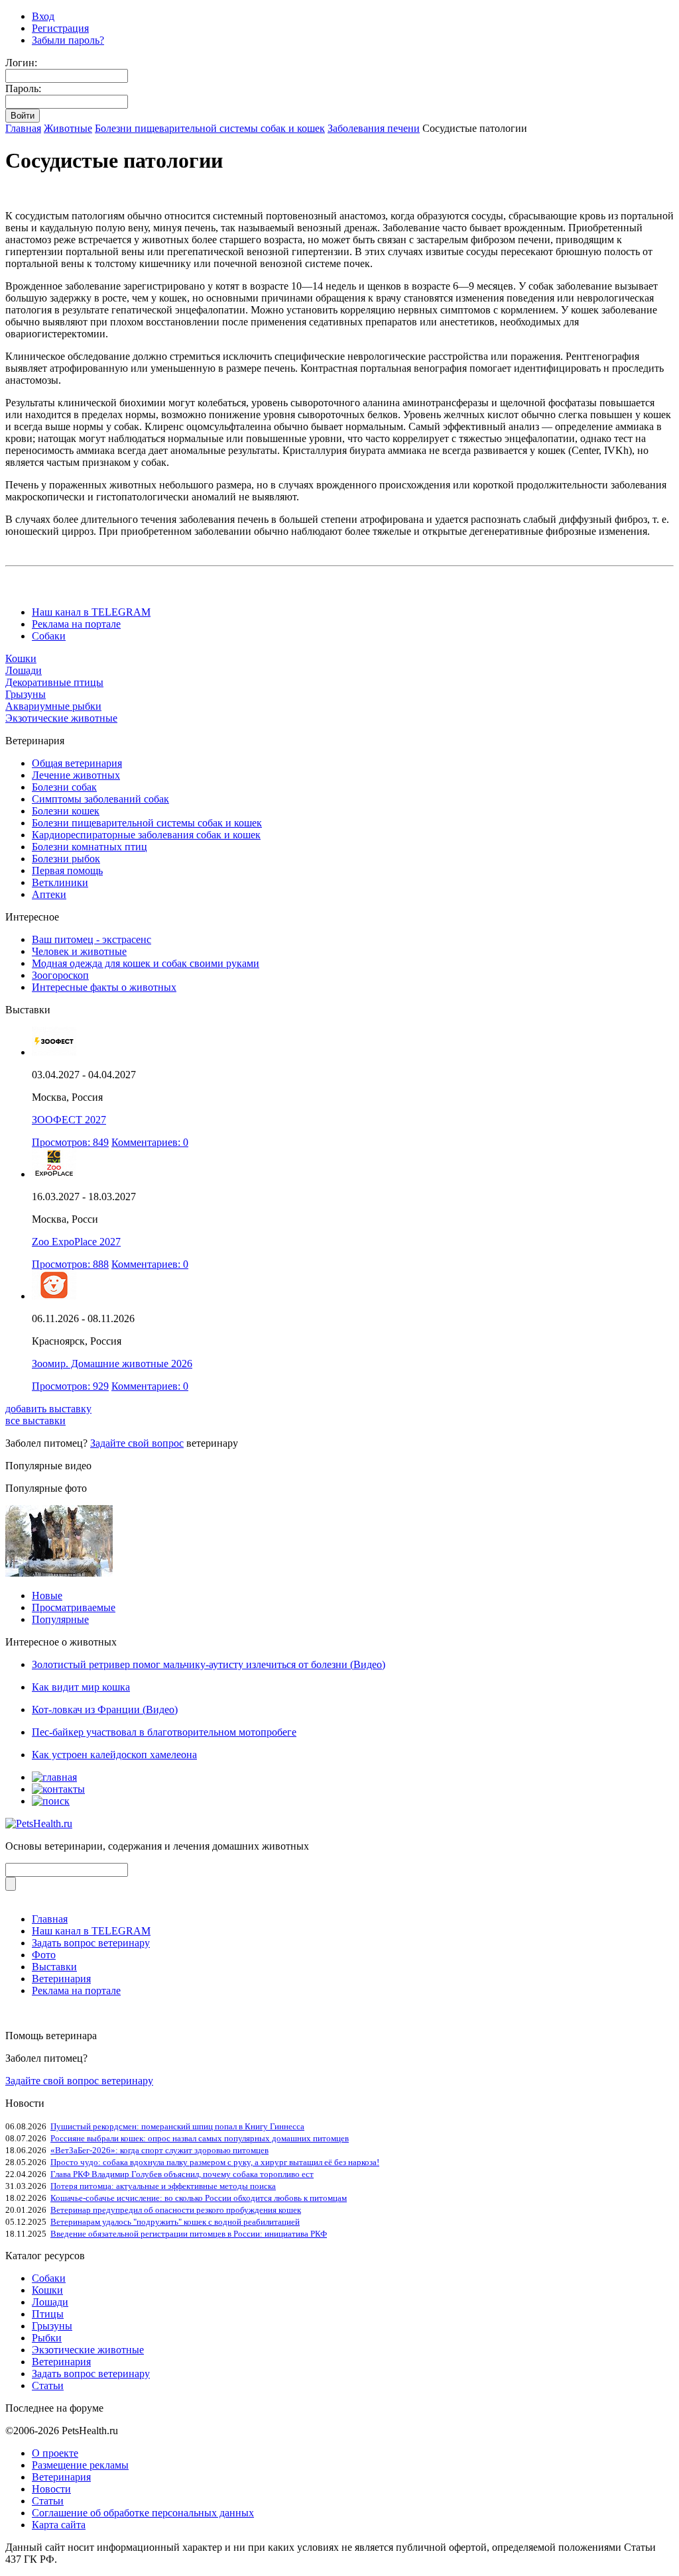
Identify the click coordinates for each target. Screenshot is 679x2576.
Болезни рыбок (66, 859)
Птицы (48, 2314)
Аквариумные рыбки (53, 706)
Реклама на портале (76, 624)
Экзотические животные (61, 718)
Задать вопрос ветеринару (91, 1943)
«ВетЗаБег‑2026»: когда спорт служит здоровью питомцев (159, 2150)
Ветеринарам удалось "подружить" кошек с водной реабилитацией (175, 2222)
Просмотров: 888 (70, 1264)
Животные (68, 128)
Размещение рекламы (80, 2465)
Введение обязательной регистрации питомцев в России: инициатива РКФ (189, 2234)
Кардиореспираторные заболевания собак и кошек (146, 835)
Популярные (60, 1619)
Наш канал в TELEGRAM (91, 612)
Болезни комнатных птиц (90, 847)
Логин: (21, 63)
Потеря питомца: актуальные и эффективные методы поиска (163, 2186)
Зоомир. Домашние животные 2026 (112, 1364)
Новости (51, 2489)
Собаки (49, 636)
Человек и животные (79, 951)
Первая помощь (67, 870)
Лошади (24, 670)
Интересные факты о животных (104, 987)
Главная (23, 128)
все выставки (35, 1421)
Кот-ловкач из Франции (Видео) (105, 1709)
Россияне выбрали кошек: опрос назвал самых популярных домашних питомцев (200, 2138)
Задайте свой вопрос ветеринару (79, 2081)
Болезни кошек (66, 811)
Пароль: (23, 88)
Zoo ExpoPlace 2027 (76, 1242)
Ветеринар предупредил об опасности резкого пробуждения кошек (176, 2210)
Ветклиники (60, 882)
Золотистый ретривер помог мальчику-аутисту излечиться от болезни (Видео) (209, 1664)
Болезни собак (64, 787)
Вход (43, 16)
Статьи (48, 2385)
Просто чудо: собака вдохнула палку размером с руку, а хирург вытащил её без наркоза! (215, 2162)
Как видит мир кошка (81, 1687)
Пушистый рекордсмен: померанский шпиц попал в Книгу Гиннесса (177, 2126)
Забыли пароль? (68, 40)
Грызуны (26, 694)
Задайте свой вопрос (137, 1443)
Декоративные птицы (54, 682)
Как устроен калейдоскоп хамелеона (114, 1755)
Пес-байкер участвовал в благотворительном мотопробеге (164, 1732)
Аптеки (49, 894)
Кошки (21, 658)
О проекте (55, 2453)
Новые (47, 1596)
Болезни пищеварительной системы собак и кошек (210, 128)
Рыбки (47, 2338)
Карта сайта (59, 2525)
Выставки (54, 1967)
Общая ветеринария (77, 763)
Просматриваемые (74, 1607)
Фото (44, 1955)
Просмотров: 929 (70, 1386)
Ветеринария (61, 1979)
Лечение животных (76, 775)
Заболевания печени (374, 128)
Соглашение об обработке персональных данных (143, 2513)
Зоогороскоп (60, 975)
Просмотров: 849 (70, 1142)
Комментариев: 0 (150, 1142)
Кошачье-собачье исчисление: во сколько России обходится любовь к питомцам (199, 2198)
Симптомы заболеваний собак (100, 799)
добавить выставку (48, 1409)
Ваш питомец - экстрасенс (92, 939)
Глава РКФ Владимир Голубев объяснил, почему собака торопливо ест (182, 2174)
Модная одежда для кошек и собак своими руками (146, 963)
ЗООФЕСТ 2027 (69, 1120)
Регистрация (60, 28)
